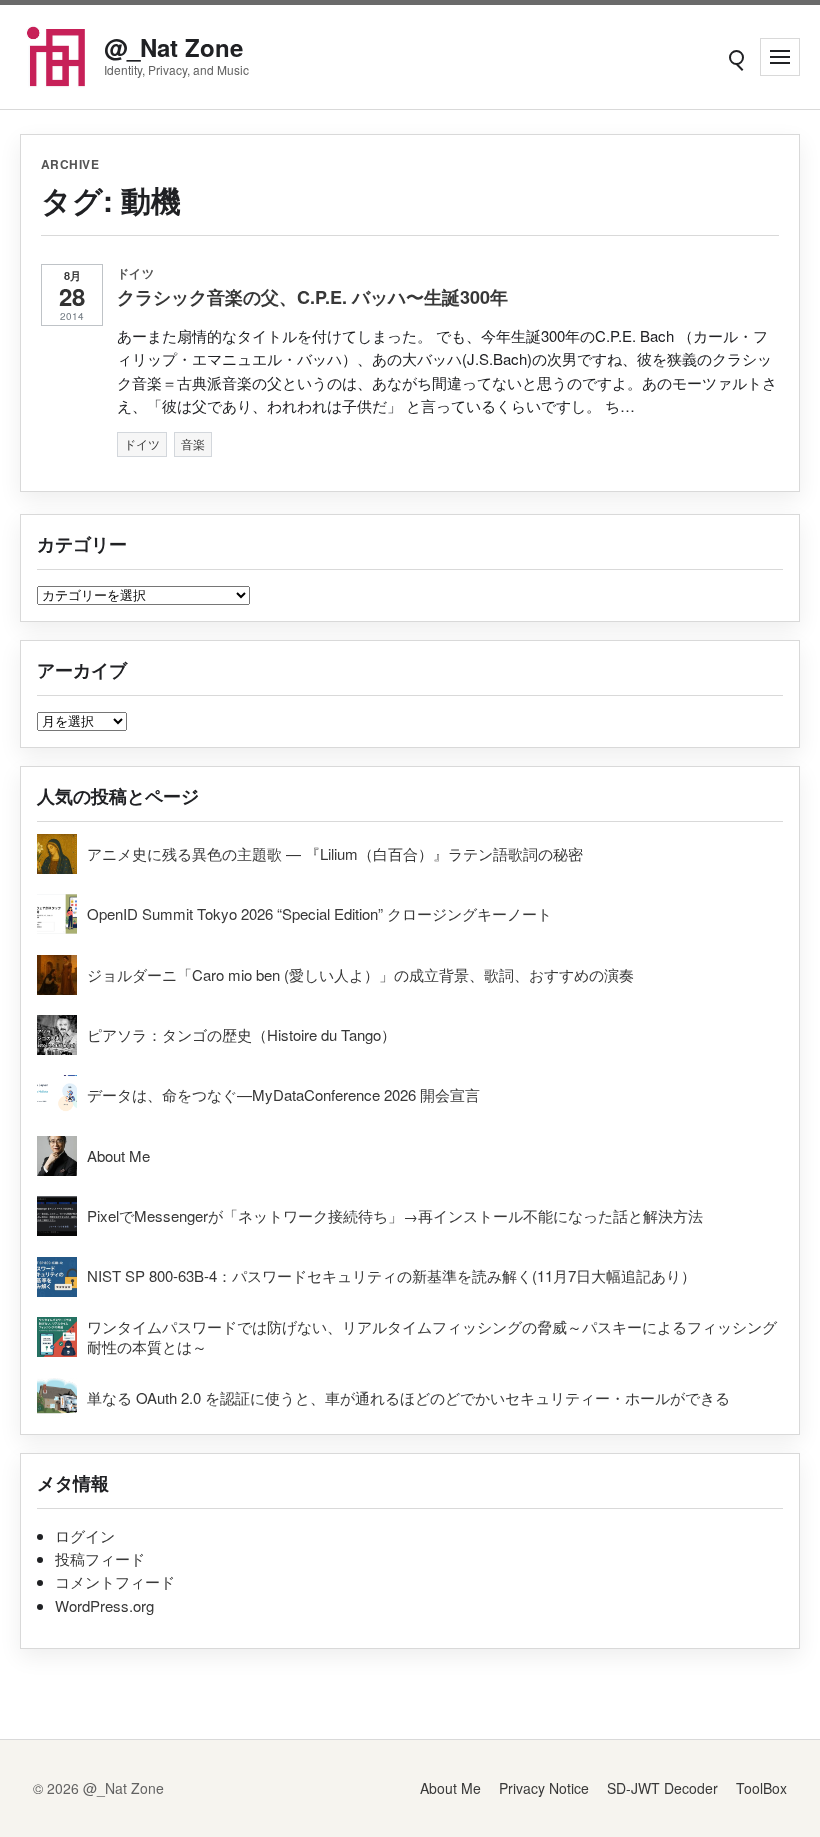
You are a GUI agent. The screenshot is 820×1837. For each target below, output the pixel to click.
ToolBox (761, 1788)
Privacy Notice (544, 1788)
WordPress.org (104, 1605)
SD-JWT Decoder (662, 1788)
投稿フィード (100, 1558)
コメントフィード (115, 1581)
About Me (450, 1788)
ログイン (85, 1535)
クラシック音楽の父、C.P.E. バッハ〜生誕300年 (312, 297)
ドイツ (135, 273)
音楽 (193, 443)
